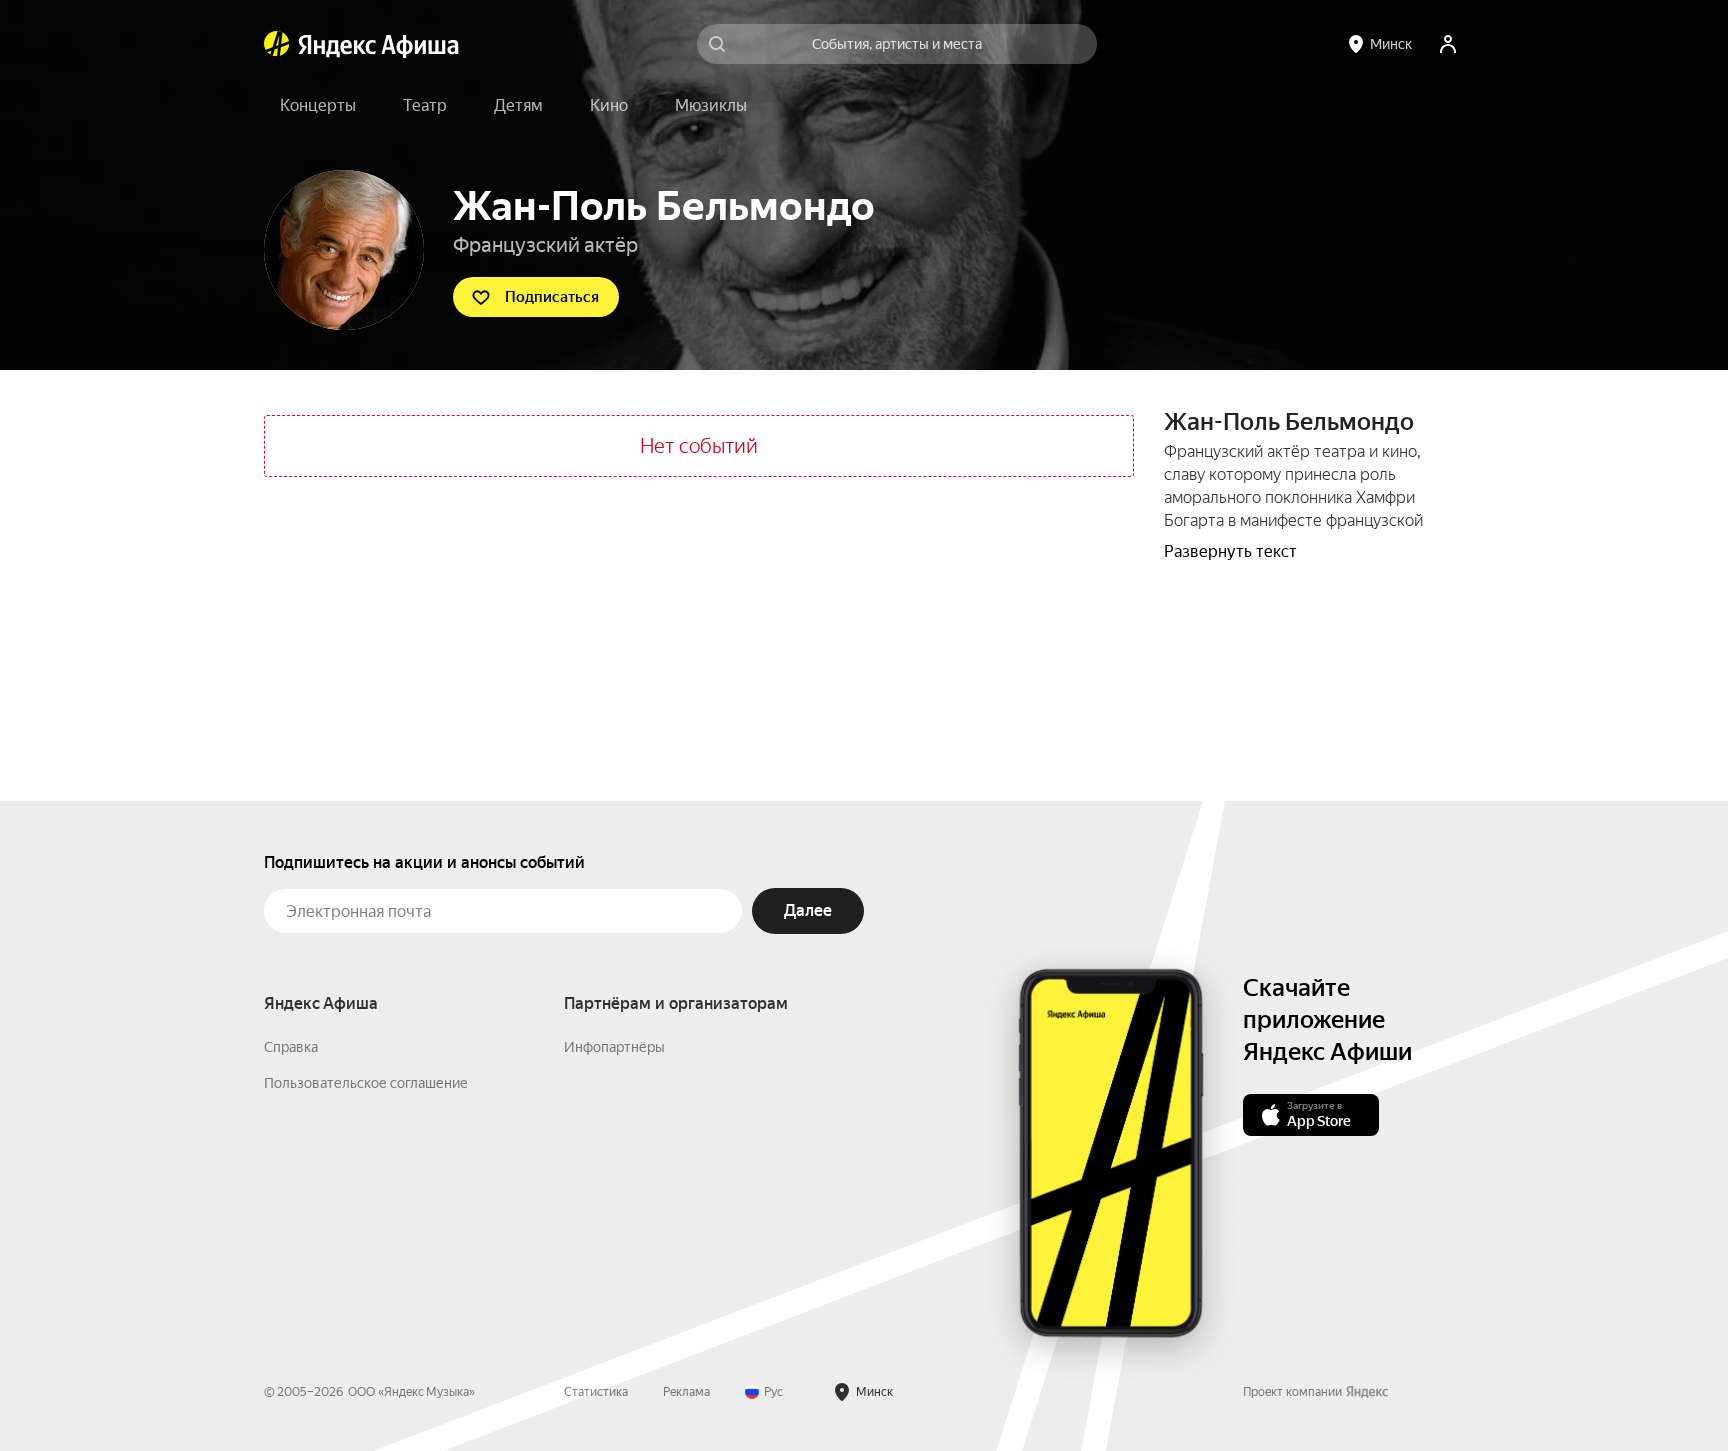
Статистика (596, 1392)
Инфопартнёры (614, 1047)
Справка (291, 1047)
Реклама (686, 1392)
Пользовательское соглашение (366, 1083)
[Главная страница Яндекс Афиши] (277, 44)
